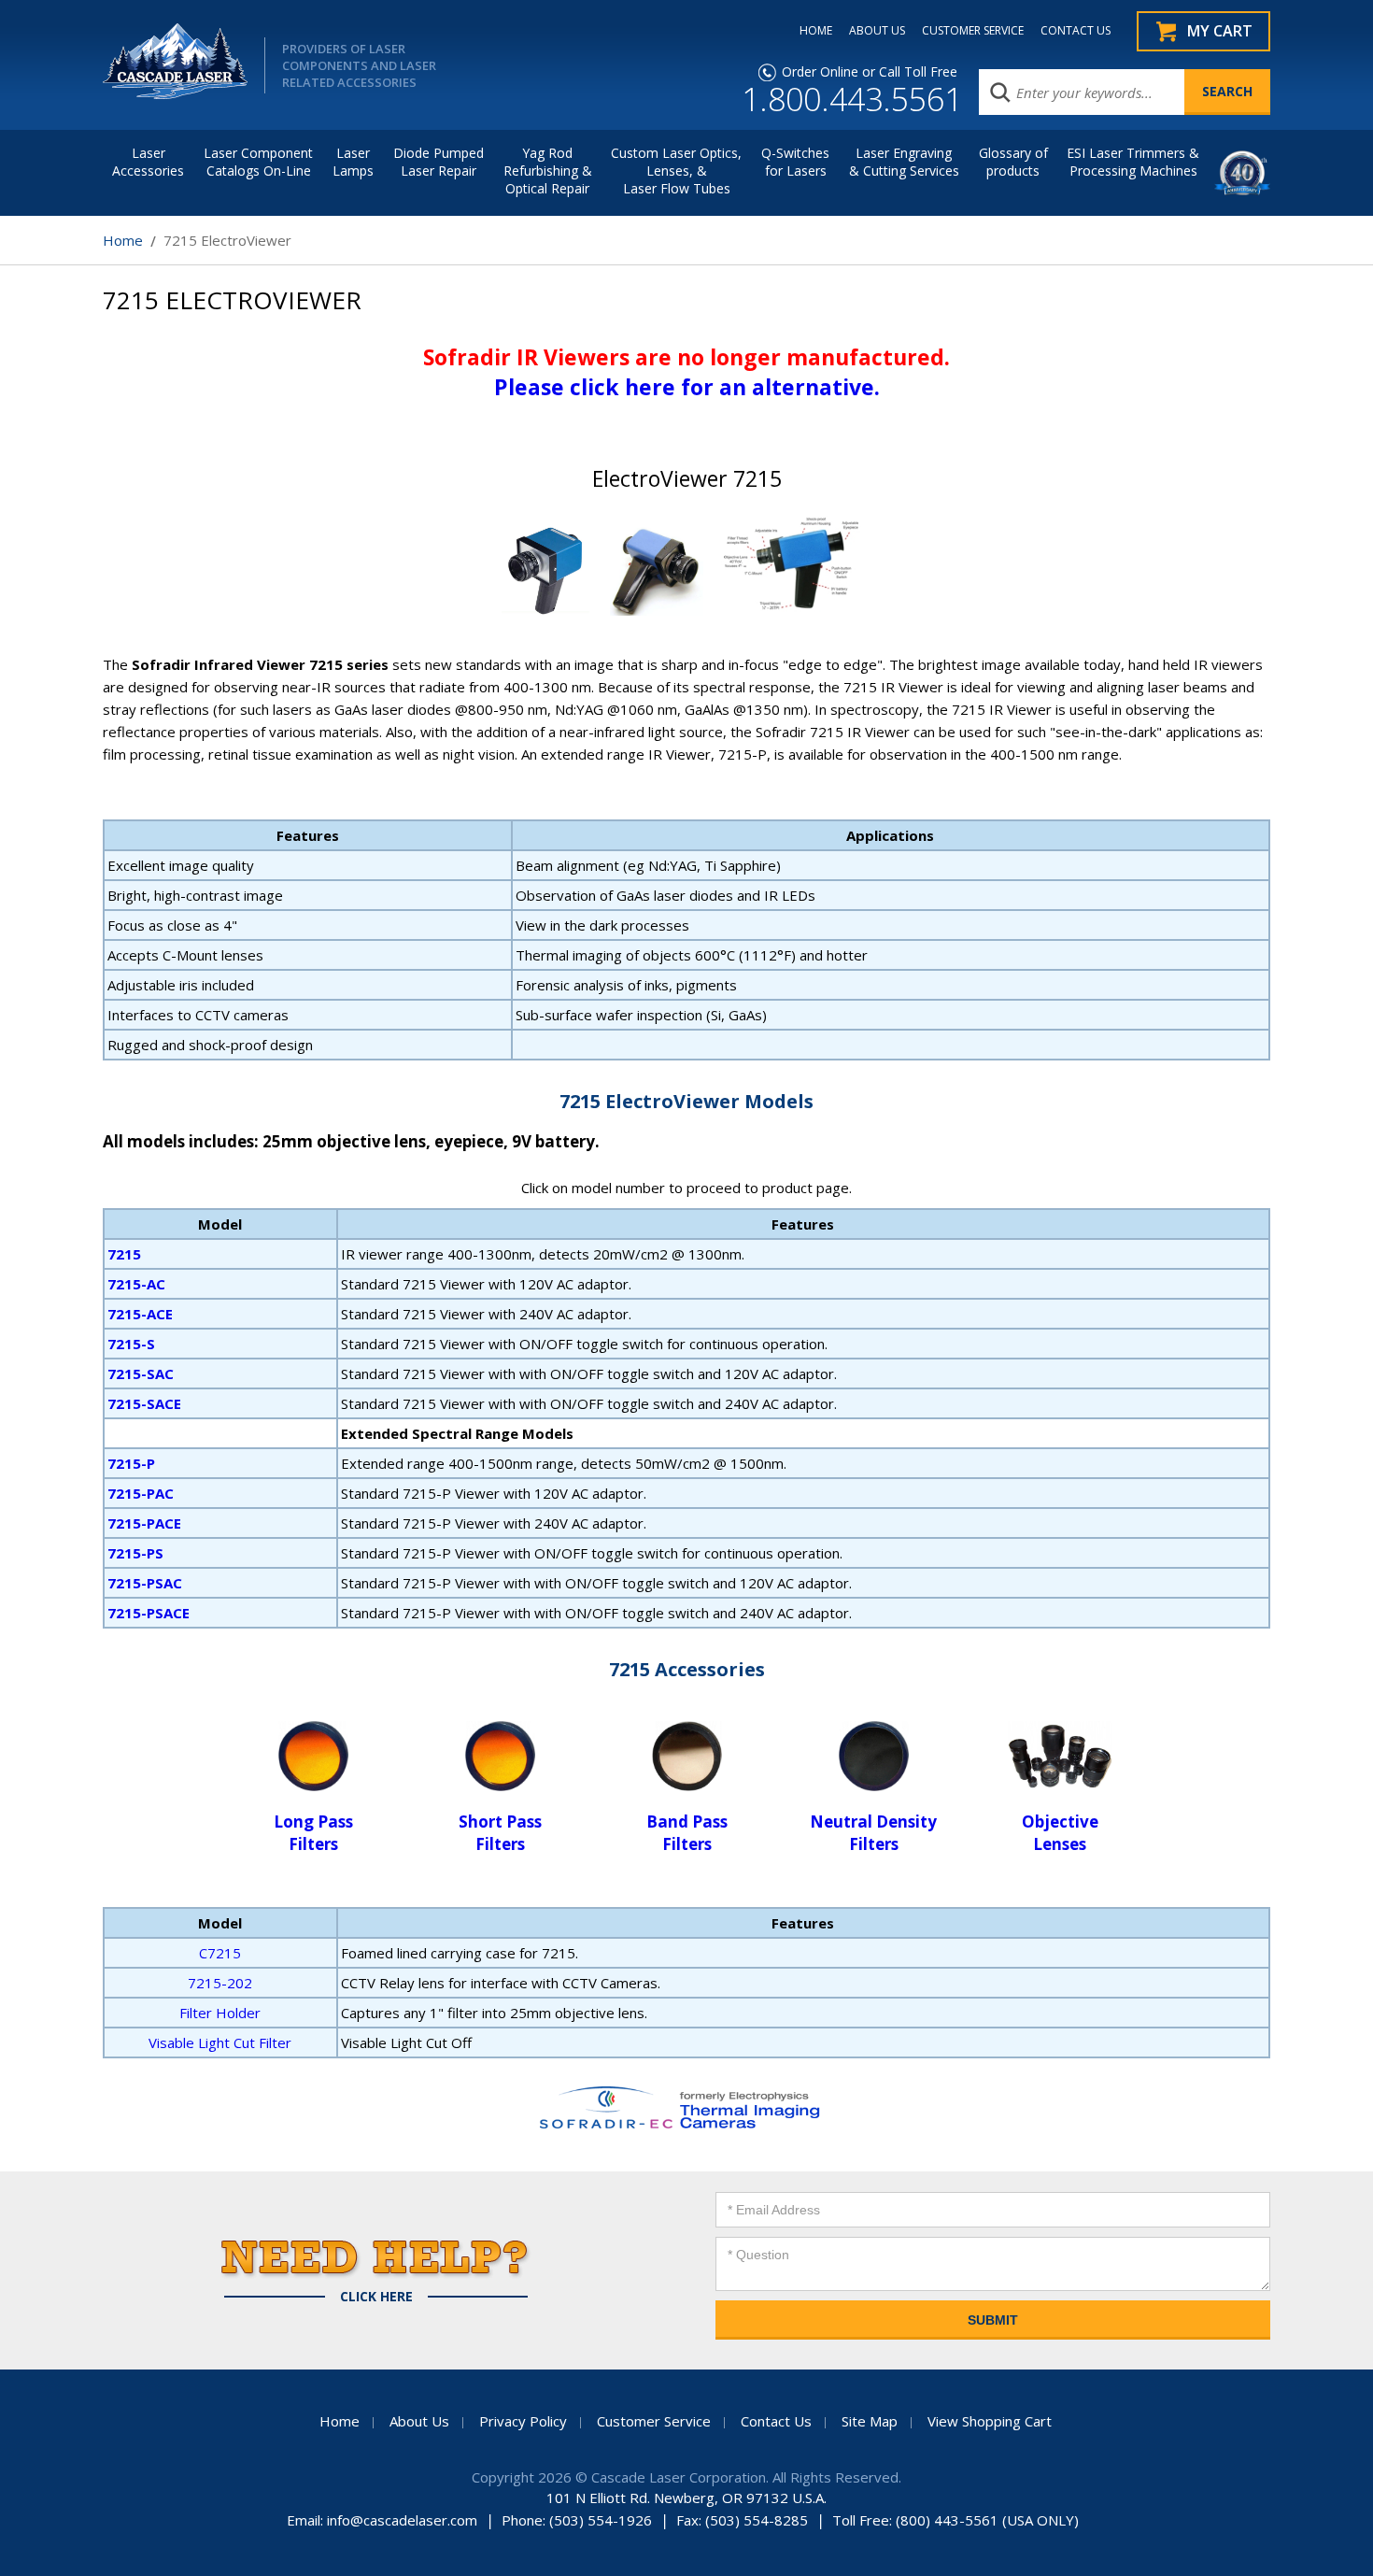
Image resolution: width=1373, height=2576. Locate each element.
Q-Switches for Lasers (795, 162)
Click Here (376, 2297)
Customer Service (654, 2421)
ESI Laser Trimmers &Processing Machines (1133, 162)
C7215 (220, 1953)
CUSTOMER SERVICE (973, 31)
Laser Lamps (353, 162)
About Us (419, 2421)
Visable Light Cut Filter (220, 2042)
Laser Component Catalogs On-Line (258, 162)
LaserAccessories (148, 162)
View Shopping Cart (990, 2421)
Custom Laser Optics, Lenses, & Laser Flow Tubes (676, 171)
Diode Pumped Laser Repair (439, 162)
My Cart (1220, 31)
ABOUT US (877, 31)
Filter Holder (220, 2013)
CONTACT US (1076, 31)
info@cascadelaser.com (402, 2520)
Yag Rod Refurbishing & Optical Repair (548, 171)
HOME (816, 31)
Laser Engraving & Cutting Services (904, 162)
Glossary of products (1013, 162)
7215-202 (220, 1983)
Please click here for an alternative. (687, 387)
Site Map (870, 2421)
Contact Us (776, 2421)
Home (123, 240)
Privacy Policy (523, 2421)
